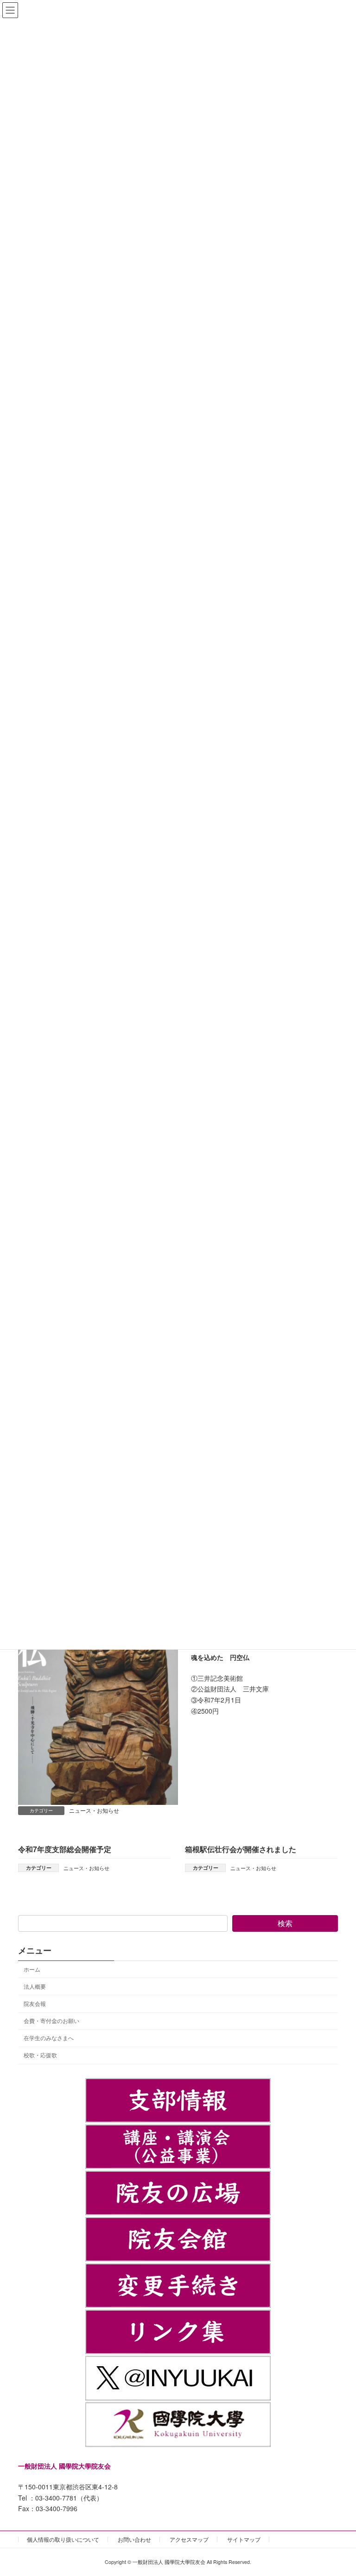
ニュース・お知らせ (94, 1810)
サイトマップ (244, 2539)
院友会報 (35, 2003)
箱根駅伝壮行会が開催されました (241, 1849)
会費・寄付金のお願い (51, 2020)
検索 (285, 1923)
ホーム (32, 1969)
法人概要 (35, 1986)
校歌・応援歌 (40, 2055)
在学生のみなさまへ (49, 2038)
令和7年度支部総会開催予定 (65, 1849)
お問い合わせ (134, 2539)
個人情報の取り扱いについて (63, 2539)
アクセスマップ (189, 2539)
